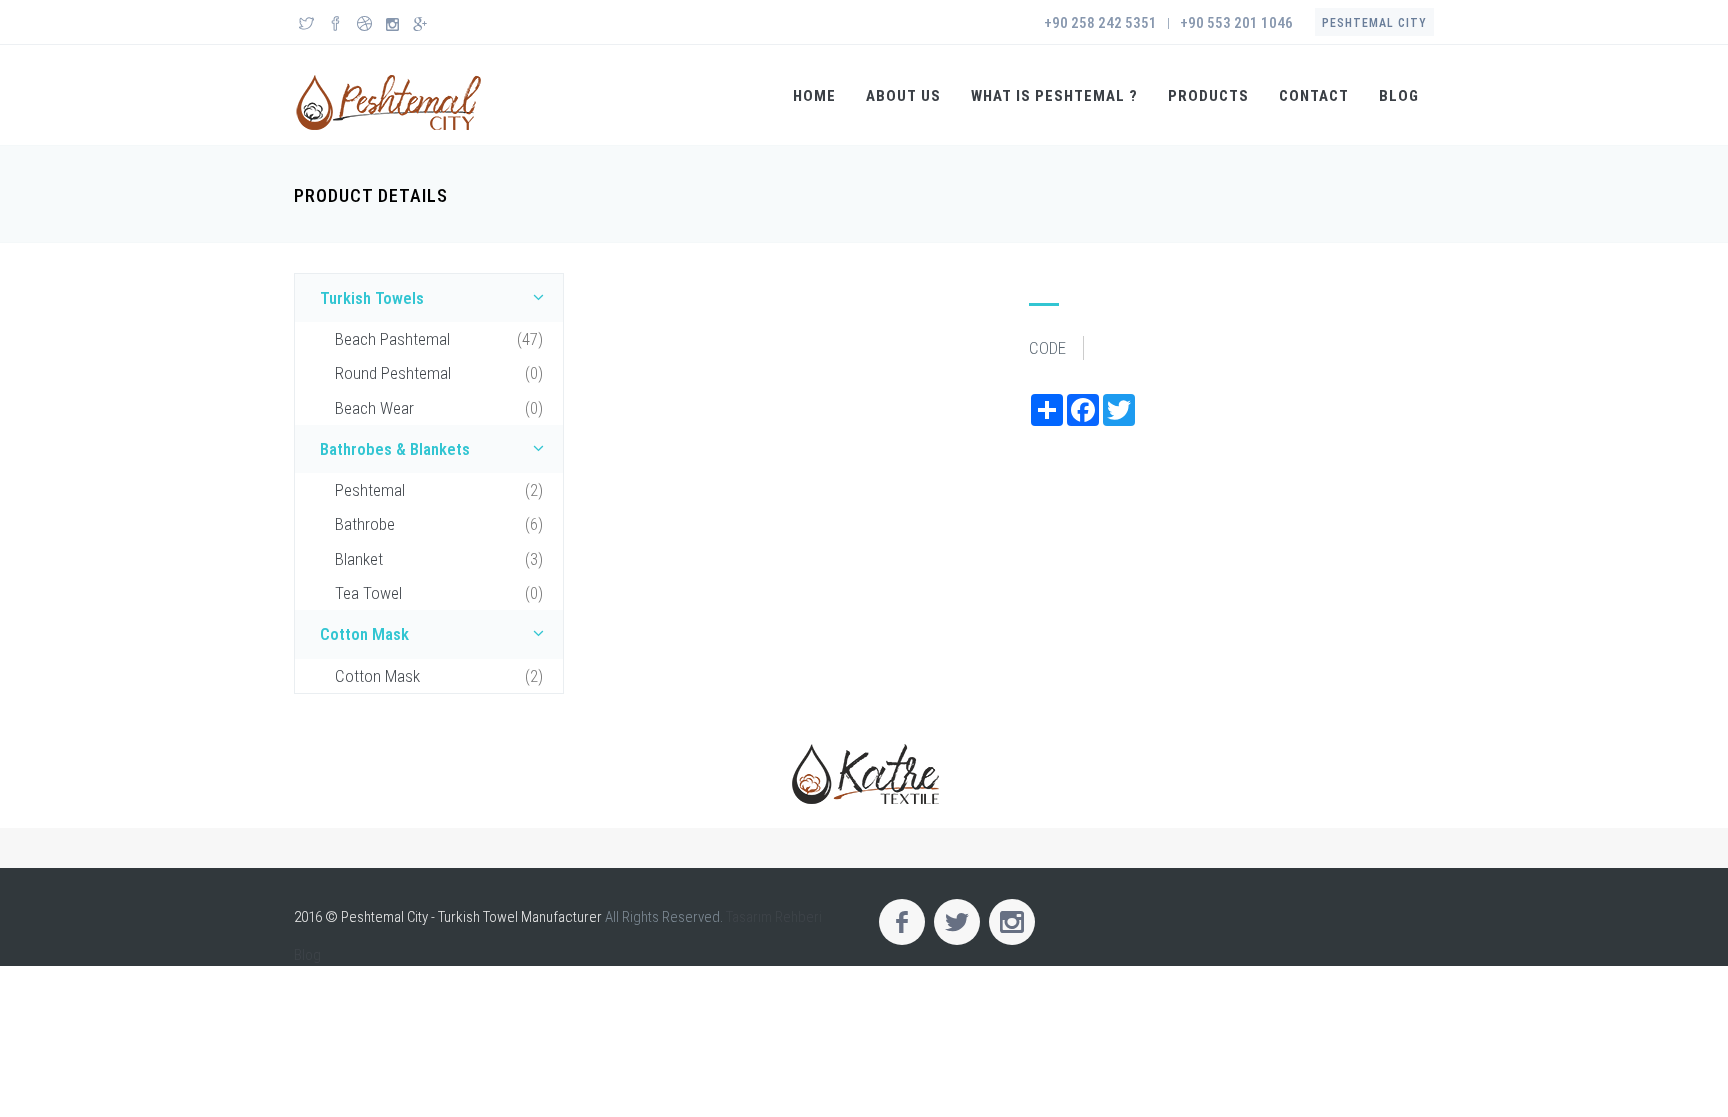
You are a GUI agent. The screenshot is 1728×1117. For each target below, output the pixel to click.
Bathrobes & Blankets (395, 449)
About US (903, 96)
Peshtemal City (1374, 23)
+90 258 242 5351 (1100, 23)
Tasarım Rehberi (774, 917)
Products (1208, 96)
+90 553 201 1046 (1236, 23)
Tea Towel (439, 593)
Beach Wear (439, 408)
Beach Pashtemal (439, 339)
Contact (1314, 96)
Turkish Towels (372, 298)
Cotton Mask (364, 634)
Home (814, 96)
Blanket (439, 559)
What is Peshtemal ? (1054, 96)
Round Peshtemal (439, 373)
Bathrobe (439, 524)
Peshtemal (439, 490)
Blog (1399, 96)
